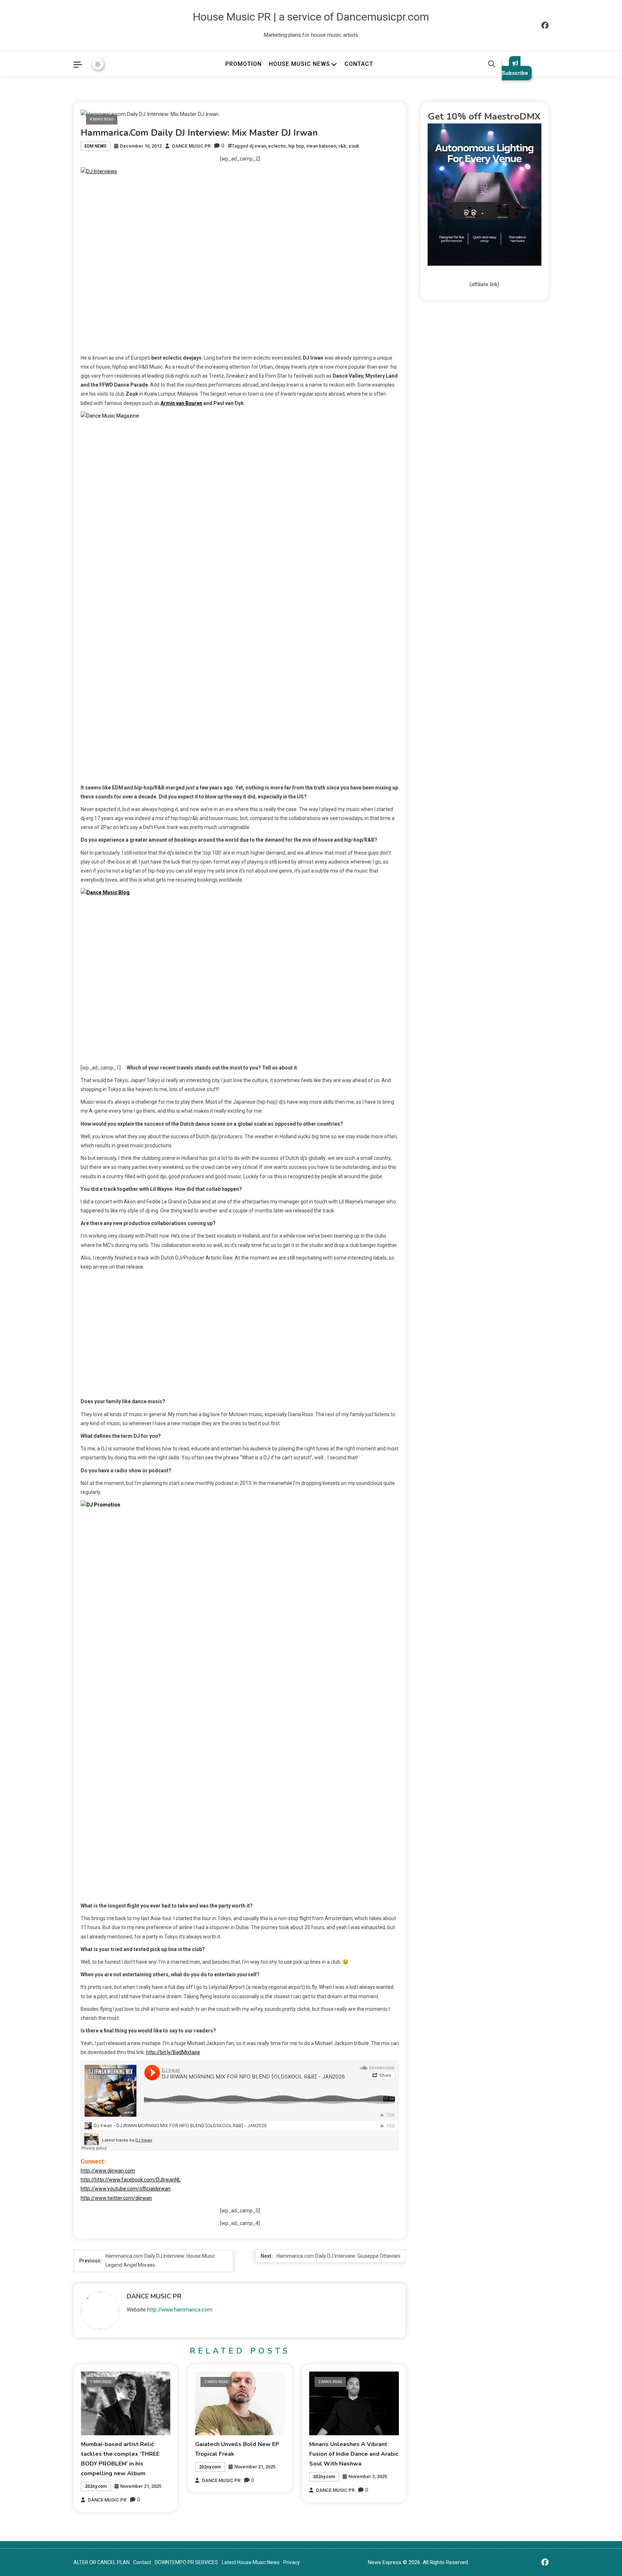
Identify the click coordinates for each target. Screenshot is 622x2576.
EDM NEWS (96, 146)
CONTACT (359, 64)
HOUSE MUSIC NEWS (299, 64)
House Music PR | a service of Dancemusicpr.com (311, 17)
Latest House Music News (251, 2562)
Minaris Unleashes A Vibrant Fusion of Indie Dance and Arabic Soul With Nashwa (354, 2454)
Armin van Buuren (181, 403)
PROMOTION (244, 64)
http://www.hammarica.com (180, 2310)
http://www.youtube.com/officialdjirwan (126, 2189)
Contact (142, 2562)
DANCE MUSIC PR (191, 146)
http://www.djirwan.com (108, 2171)
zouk (354, 146)
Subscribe (515, 73)
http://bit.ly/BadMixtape (173, 2052)
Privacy (292, 2562)
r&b (342, 146)
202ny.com (96, 2486)
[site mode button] (98, 64)
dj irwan (258, 146)
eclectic (277, 146)
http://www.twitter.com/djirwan (116, 2198)
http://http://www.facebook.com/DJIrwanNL (131, 2180)
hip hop (296, 146)
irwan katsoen (321, 146)
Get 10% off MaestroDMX (484, 116)
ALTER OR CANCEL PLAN (102, 2562)
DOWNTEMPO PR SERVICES (186, 2562)
